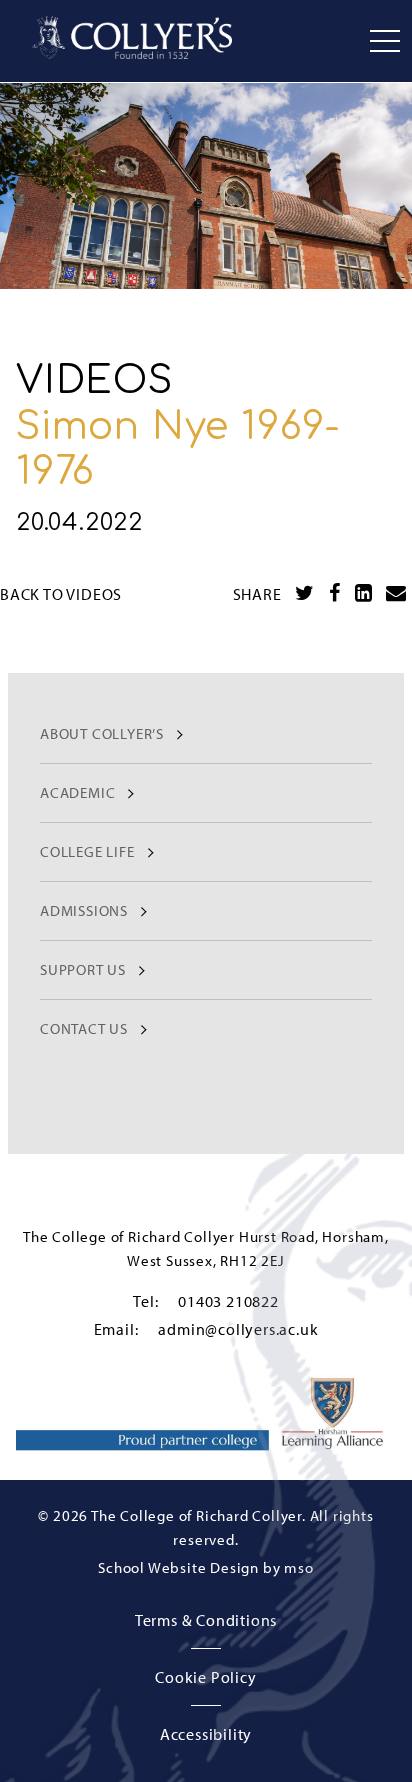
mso (298, 1567)
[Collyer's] (132, 37)
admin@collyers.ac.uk (238, 1329)
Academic (77, 792)
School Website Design (178, 1567)
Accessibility (206, 1734)
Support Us (83, 969)
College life (87, 851)
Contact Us (84, 1028)
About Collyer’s (102, 733)
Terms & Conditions (206, 1620)
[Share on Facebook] (335, 593)
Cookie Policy (205, 1677)
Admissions (84, 910)
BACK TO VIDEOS (61, 594)
